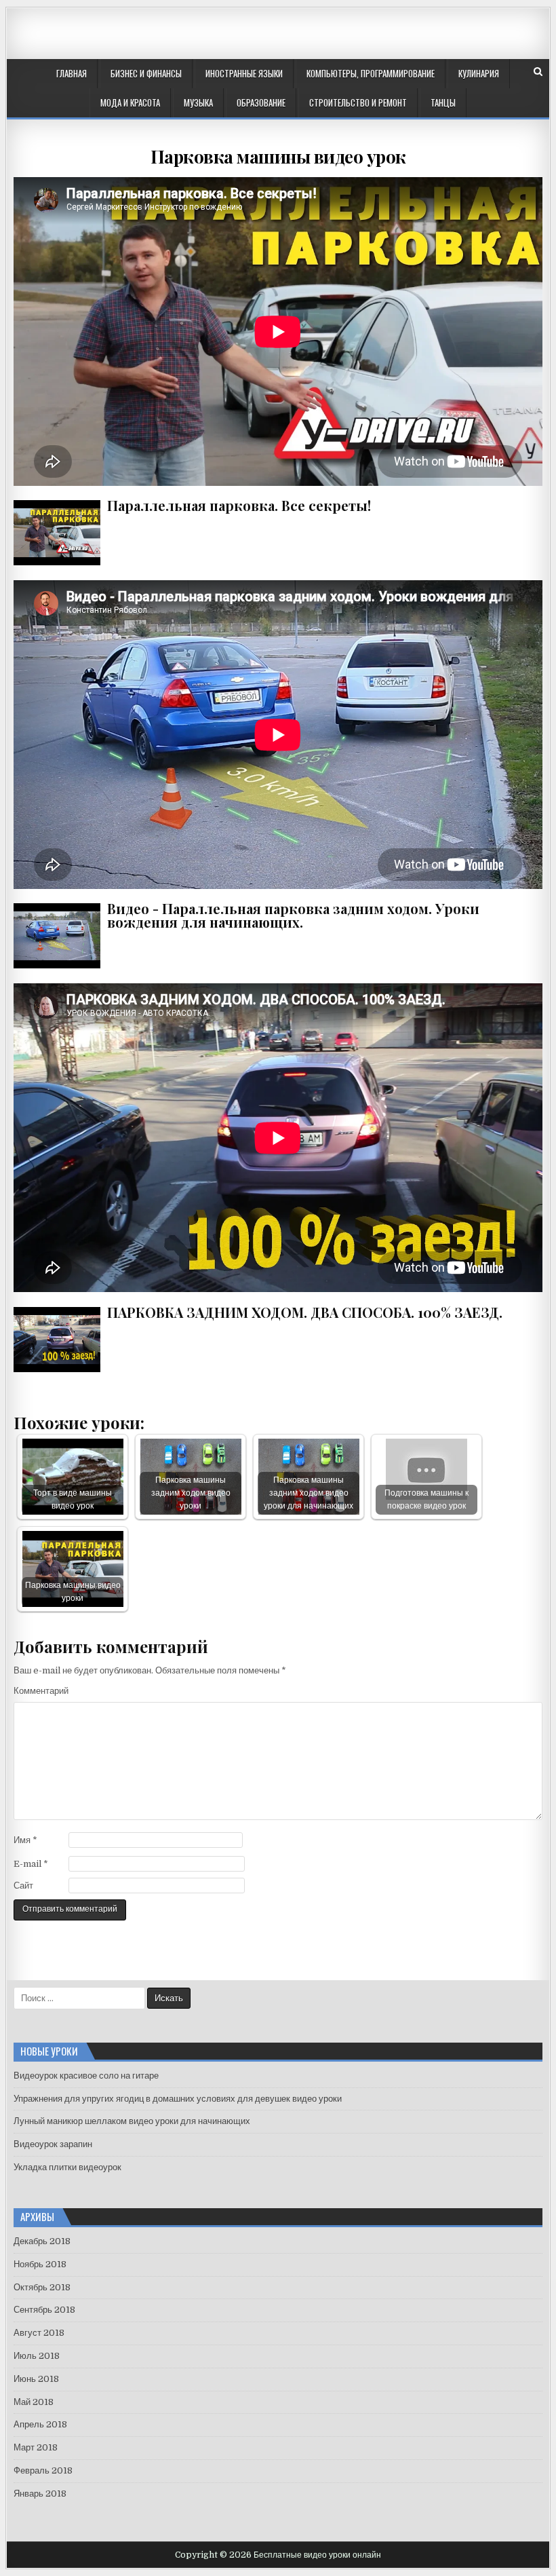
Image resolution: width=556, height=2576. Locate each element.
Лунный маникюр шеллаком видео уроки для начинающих (132, 2121)
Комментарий (41, 1691)
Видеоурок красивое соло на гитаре (86, 2076)
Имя (25, 1840)
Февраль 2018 (43, 2470)
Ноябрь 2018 (40, 2264)
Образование (261, 102)
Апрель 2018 (40, 2424)
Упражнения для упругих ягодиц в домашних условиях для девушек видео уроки (178, 2099)
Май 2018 (34, 2402)
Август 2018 (39, 2333)
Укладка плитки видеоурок (67, 2167)
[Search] (538, 72)
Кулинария (479, 73)
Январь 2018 (40, 2494)
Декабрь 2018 (42, 2241)
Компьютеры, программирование (371, 73)
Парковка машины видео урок (278, 156)
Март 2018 (36, 2447)
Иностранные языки (244, 73)
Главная (72, 73)
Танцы (443, 102)
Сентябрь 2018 (44, 2310)
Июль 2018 (37, 2356)
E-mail (31, 1864)
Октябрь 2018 (42, 2287)
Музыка (198, 102)
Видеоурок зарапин (53, 2144)
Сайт (23, 1886)
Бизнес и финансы (146, 73)
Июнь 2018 (36, 2379)
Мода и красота (130, 102)
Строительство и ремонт (358, 102)
